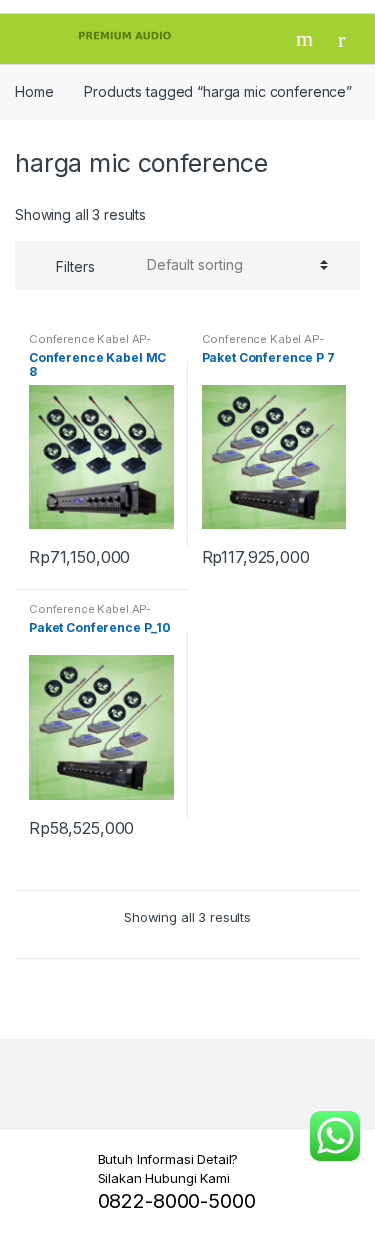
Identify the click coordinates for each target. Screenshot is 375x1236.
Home (34, 91)
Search (307, 39)
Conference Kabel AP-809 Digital (263, 345)
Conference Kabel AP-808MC (90, 345)
